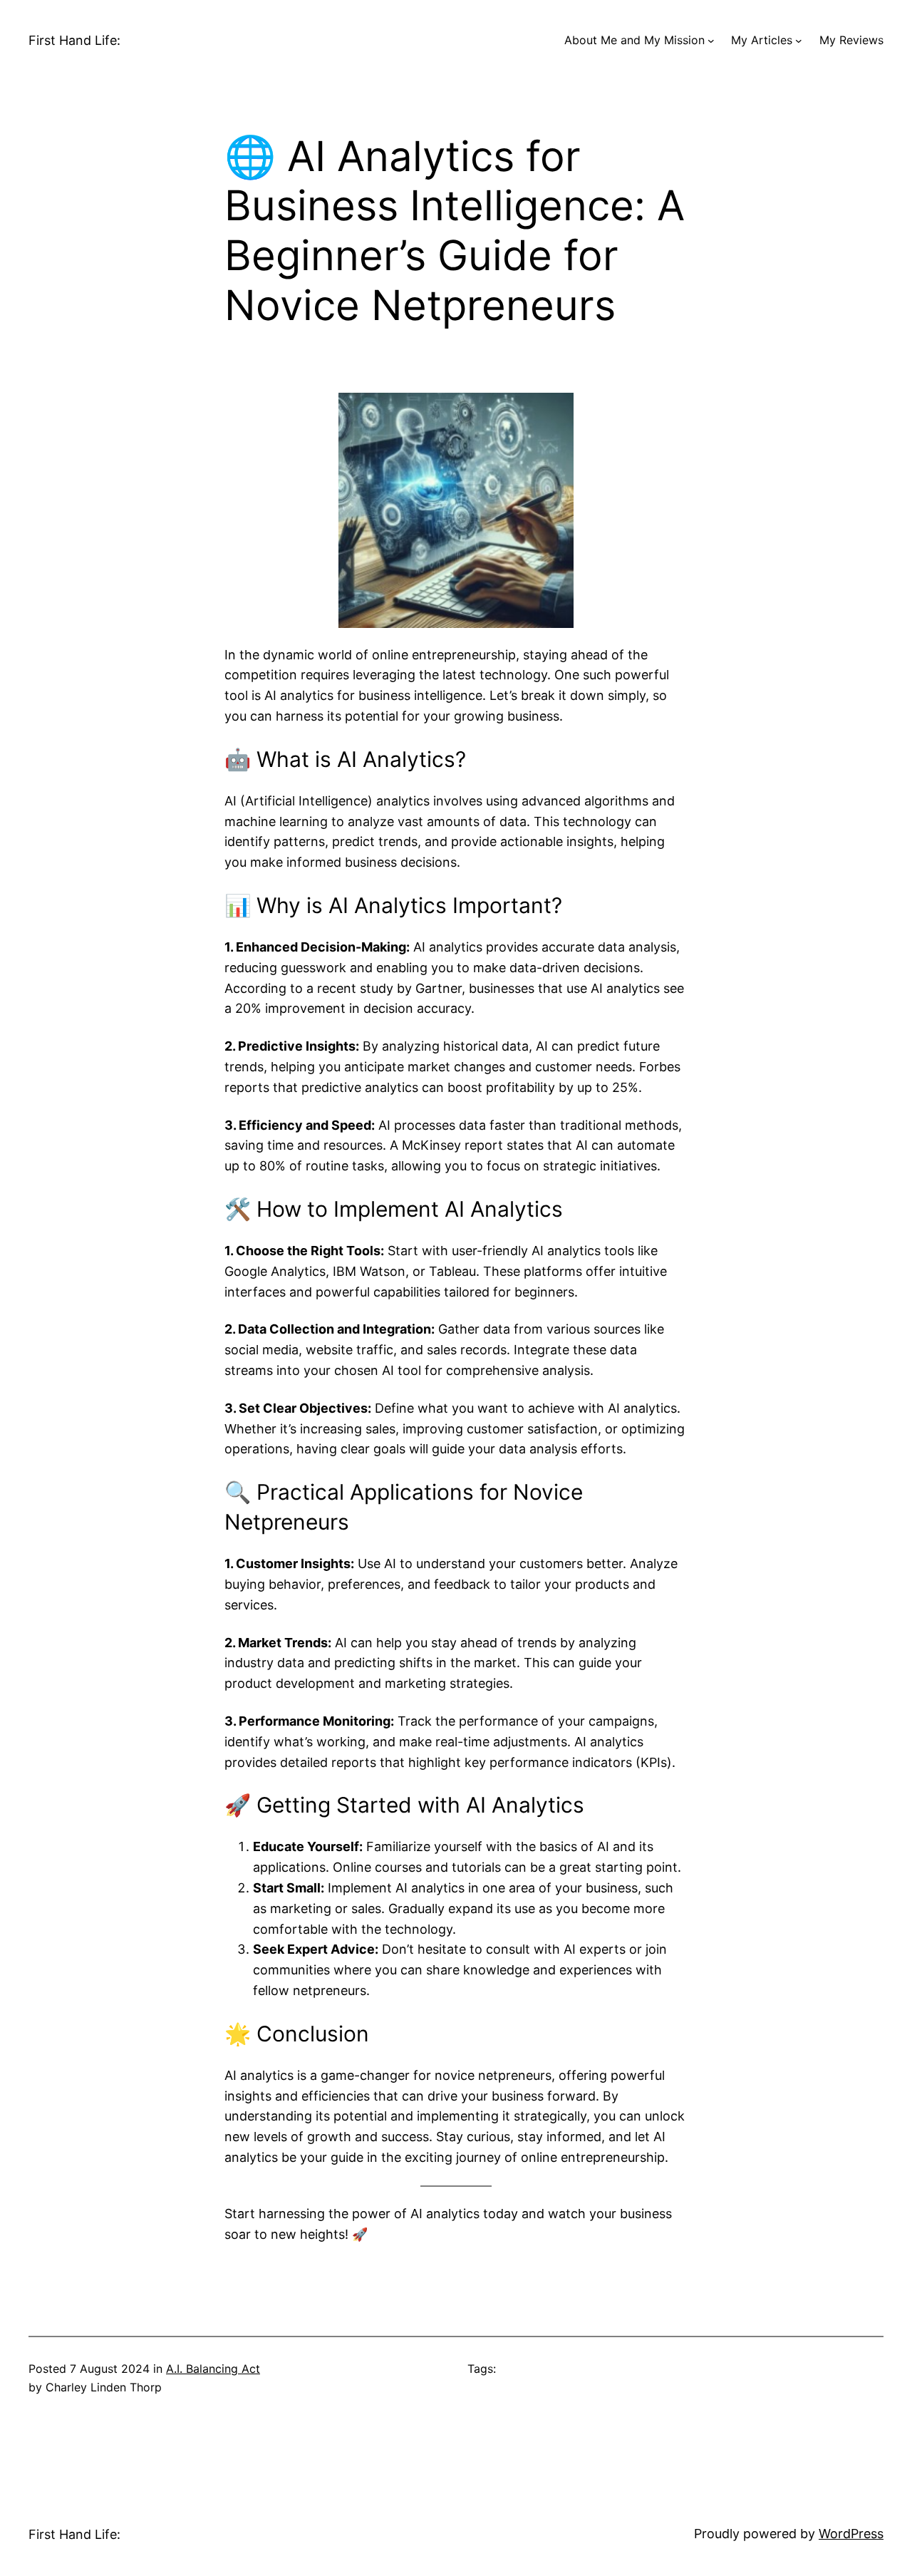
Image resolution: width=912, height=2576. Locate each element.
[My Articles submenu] (799, 41)
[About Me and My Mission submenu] (711, 41)
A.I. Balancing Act (213, 2369)
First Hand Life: (74, 40)
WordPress (851, 2534)
